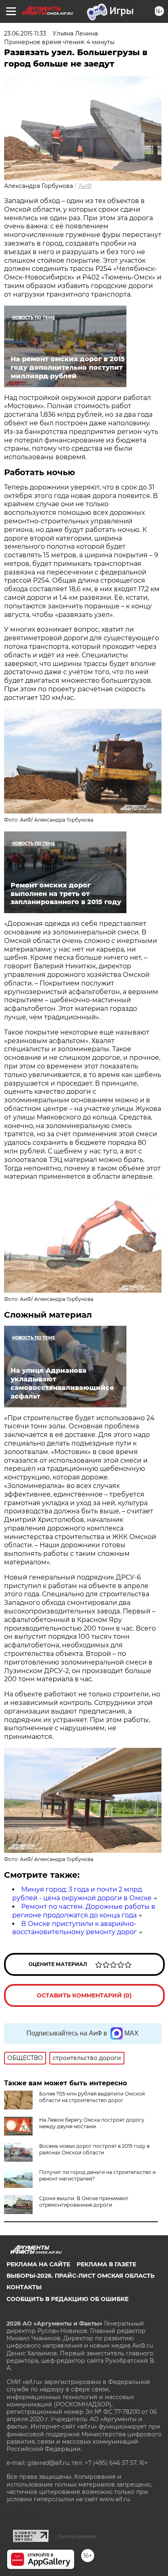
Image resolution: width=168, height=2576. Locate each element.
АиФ (85, 186)
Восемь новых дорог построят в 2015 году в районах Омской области (94, 2149)
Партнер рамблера (77, 2536)
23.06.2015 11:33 (25, 34)
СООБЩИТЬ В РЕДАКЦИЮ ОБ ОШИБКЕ (67, 2299)
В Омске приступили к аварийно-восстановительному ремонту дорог (75, 1928)
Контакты (24, 2287)
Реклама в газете (106, 2264)
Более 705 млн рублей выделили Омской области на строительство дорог (92, 2097)
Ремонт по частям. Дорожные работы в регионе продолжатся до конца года (84, 1911)
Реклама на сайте (38, 2264)
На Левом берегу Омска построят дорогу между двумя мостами (92, 2123)
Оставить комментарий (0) (84, 1995)
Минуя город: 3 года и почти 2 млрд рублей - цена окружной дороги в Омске (82, 1894)
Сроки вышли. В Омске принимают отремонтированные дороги (84, 2202)
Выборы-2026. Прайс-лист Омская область (81, 2276)
